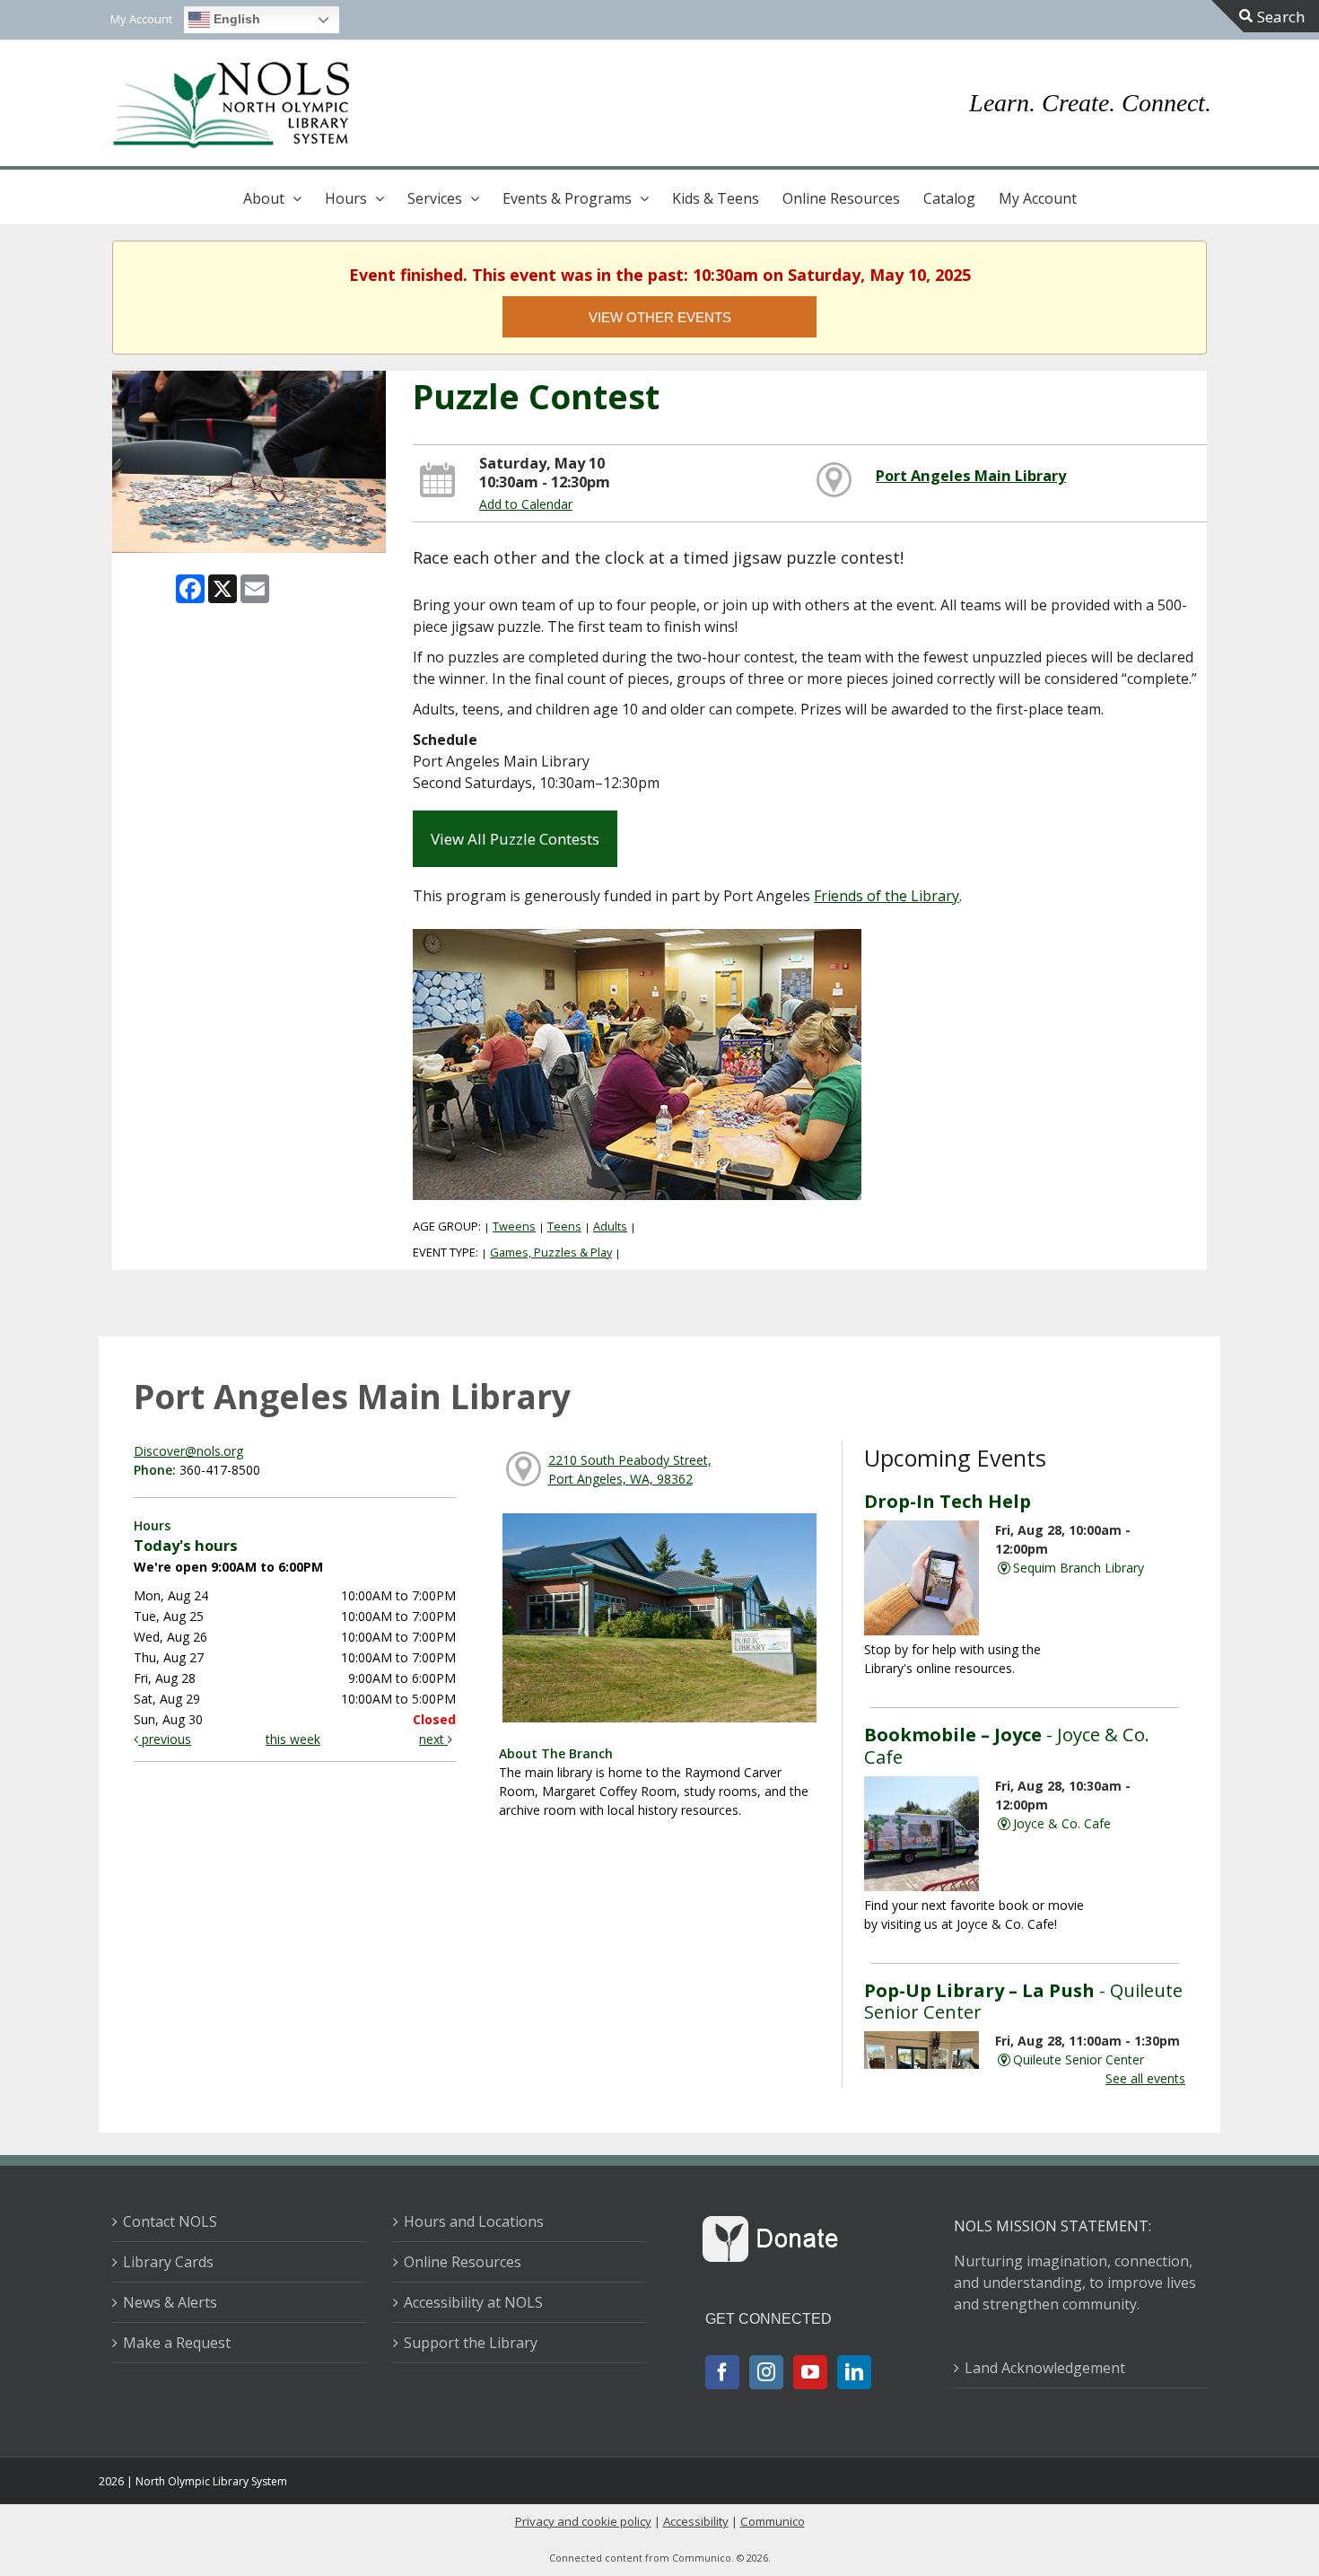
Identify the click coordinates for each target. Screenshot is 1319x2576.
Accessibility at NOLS (473, 2302)
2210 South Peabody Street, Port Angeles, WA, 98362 (630, 1469)
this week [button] (293, 1739)
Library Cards (168, 2262)
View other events (660, 317)
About (264, 198)
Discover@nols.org (188, 1451)
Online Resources (841, 198)
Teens (564, 1226)
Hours (346, 198)
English (235, 19)
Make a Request (177, 2343)
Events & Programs (567, 198)
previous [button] (165, 1739)
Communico (773, 2521)
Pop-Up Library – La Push (1023, 2001)
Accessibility (696, 2521)
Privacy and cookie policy (583, 2521)
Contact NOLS (170, 2221)
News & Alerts (170, 2302)
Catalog (949, 198)
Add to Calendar (526, 504)
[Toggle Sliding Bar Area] (1265, 16)
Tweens (514, 1226)
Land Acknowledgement (1045, 2368)
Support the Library (471, 2343)
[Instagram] (766, 2372)
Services (435, 198)
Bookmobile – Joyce (1007, 1745)
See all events (1145, 2078)
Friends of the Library (887, 896)
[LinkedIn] (854, 2372)
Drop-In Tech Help (948, 1501)
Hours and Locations (474, 2221)
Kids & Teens (716, 198)
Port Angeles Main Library (971, 476)
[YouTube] (810, 2372)
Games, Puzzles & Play (551, 1252)
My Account (1038, 198)
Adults (610, 1226)
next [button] (433, 1739)
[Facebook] (722, 2372)
